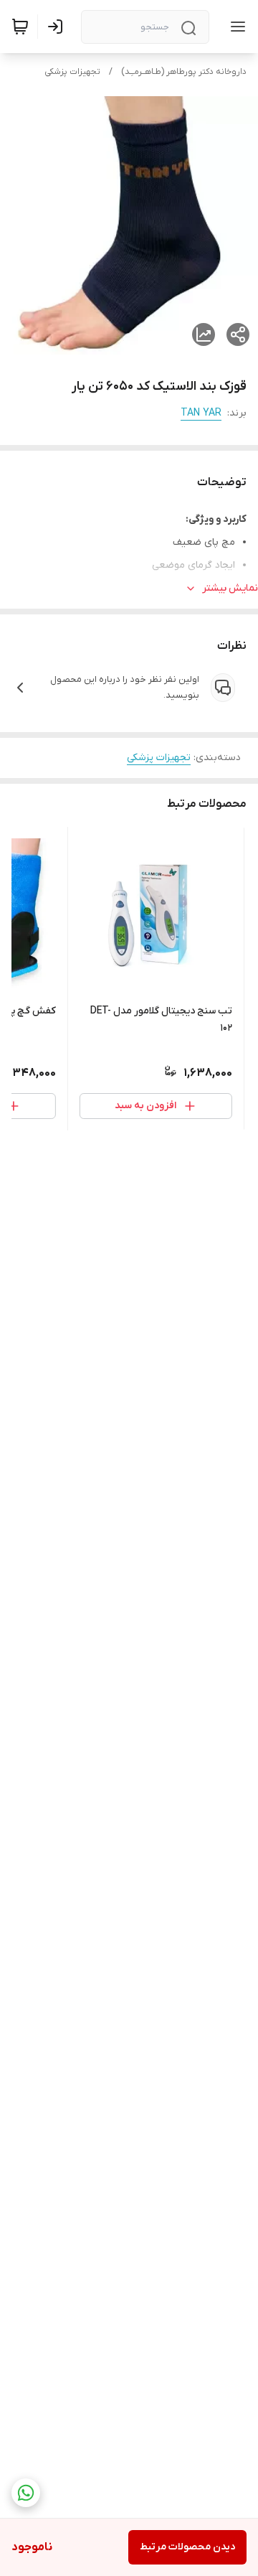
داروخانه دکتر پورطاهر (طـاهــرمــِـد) (184, 72)
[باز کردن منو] (235, 27)
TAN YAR (201, 413)
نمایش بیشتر (230, 588)
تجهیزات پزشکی (72, 72)
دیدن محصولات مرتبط (187, 2547)
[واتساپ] (26, 2493)
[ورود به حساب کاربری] (58, 27)
